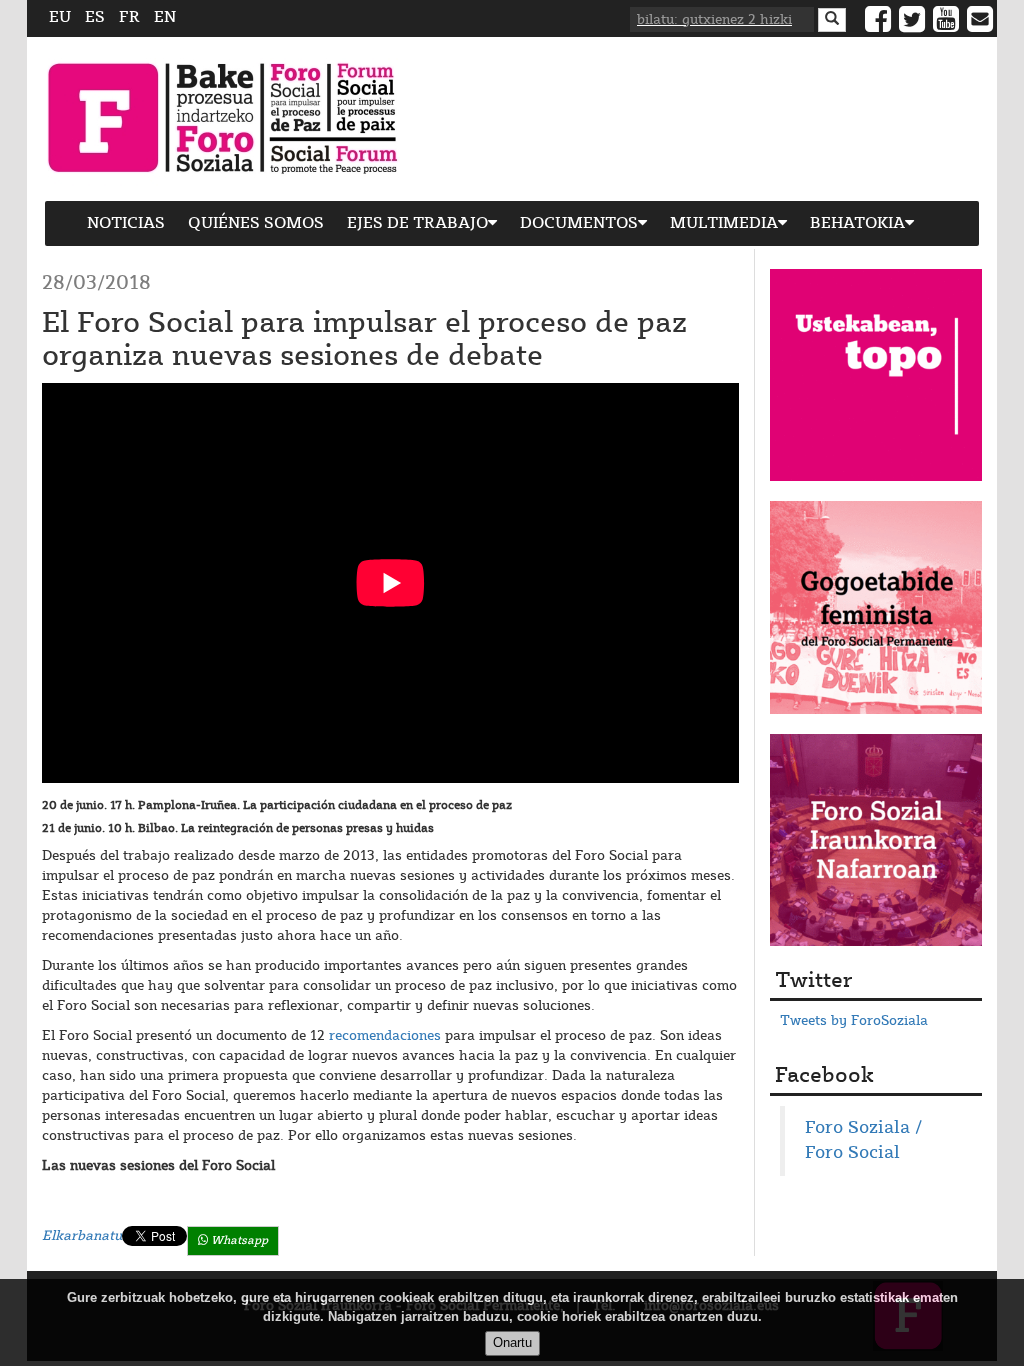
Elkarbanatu (82, 1236)
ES (95, 17)
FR (129, 17)
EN (165, 17)
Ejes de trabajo (417, 223)
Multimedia (724, 223)
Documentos (579, 223)
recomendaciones (385, 1036)
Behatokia (857, 223)
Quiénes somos (256, 223)
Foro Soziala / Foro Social (863, 1140)
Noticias (126, 223)
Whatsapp (238, 1240)
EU (60, 17)
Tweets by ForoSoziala (854, 1021)
